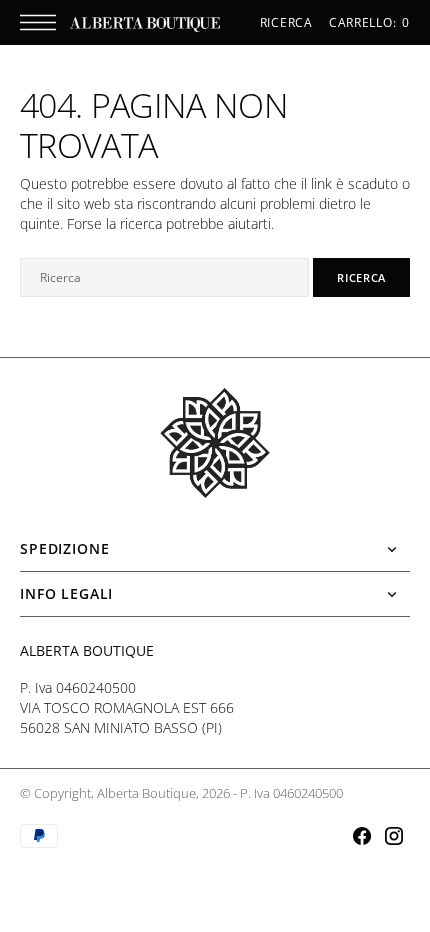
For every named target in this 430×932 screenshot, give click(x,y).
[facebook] (362, 836)
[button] (43, 22)
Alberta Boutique (146, 793)
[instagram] (394, 836)
